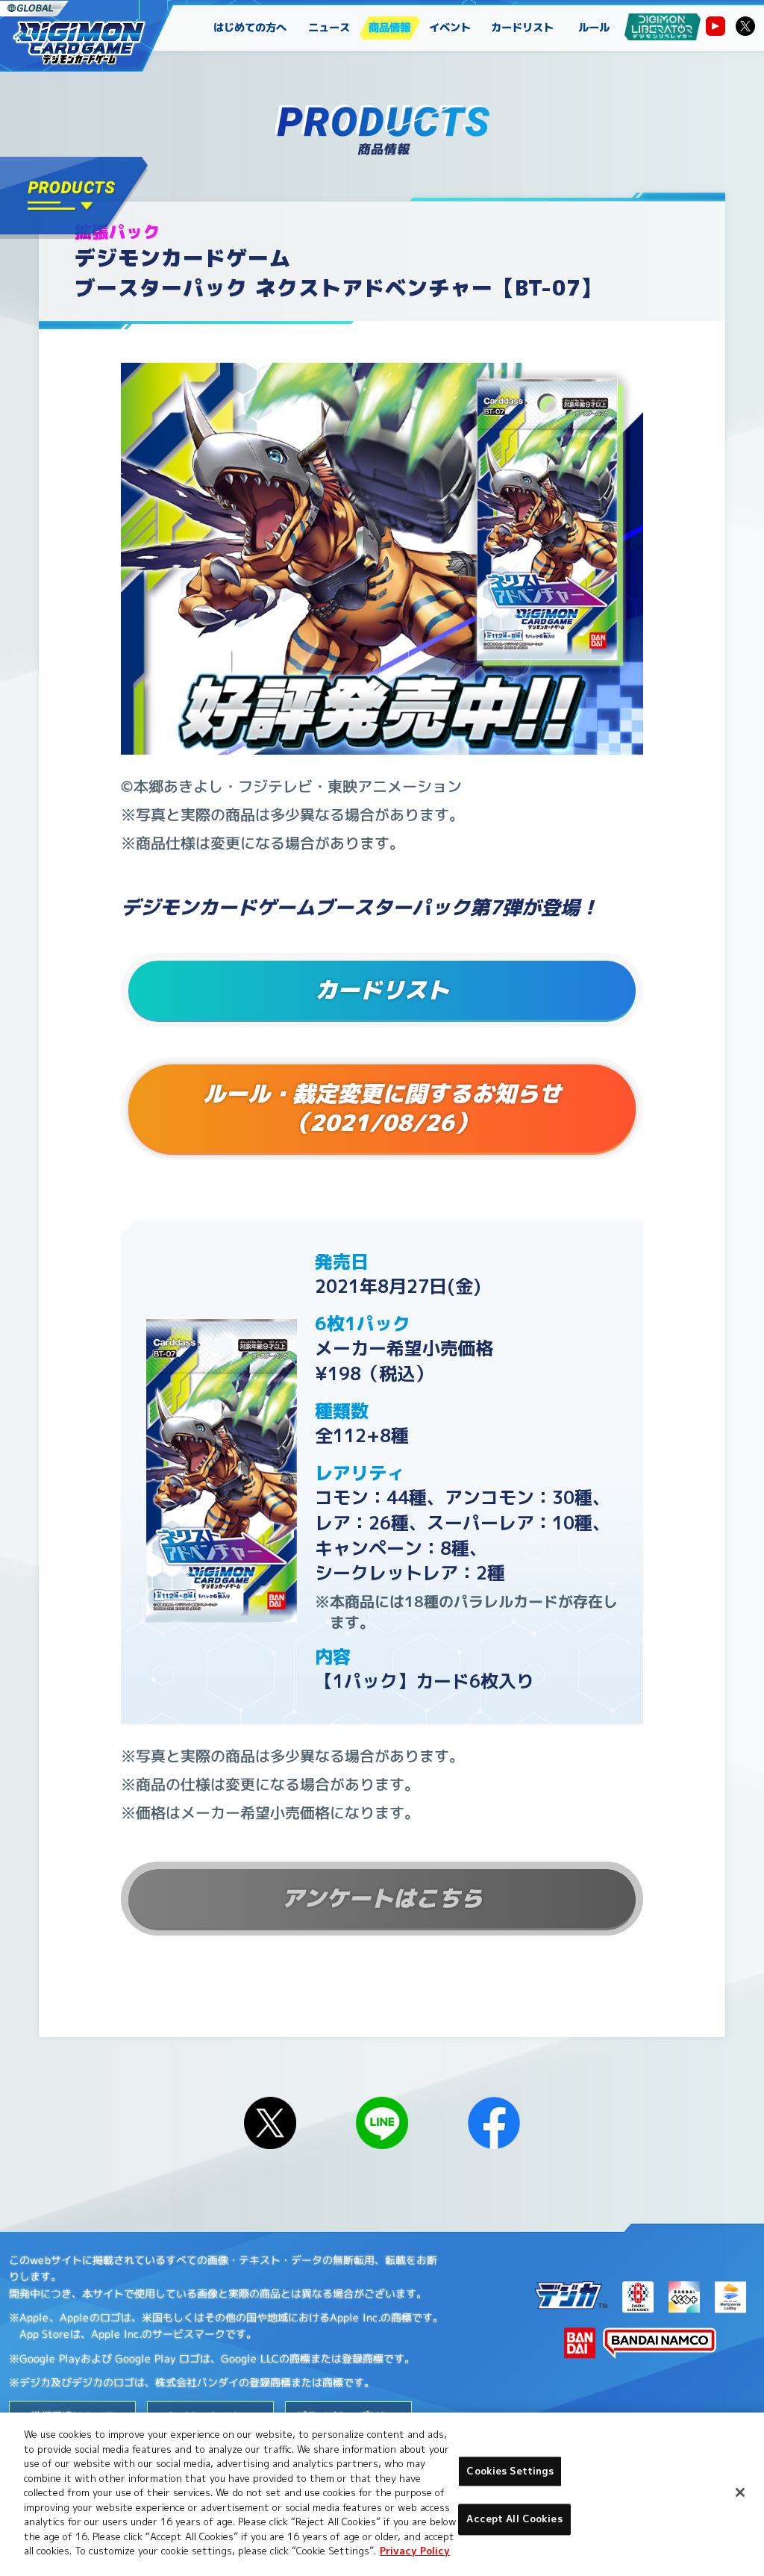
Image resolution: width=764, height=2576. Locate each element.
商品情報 (390, 28)
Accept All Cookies (514, 2519)
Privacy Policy (415, 2551)
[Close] (740, 2492)
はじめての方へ (250, 28)
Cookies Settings (510, 2471)
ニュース (330, 28)
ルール (594, 28)
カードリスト (522, 28)
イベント (451, 28)
